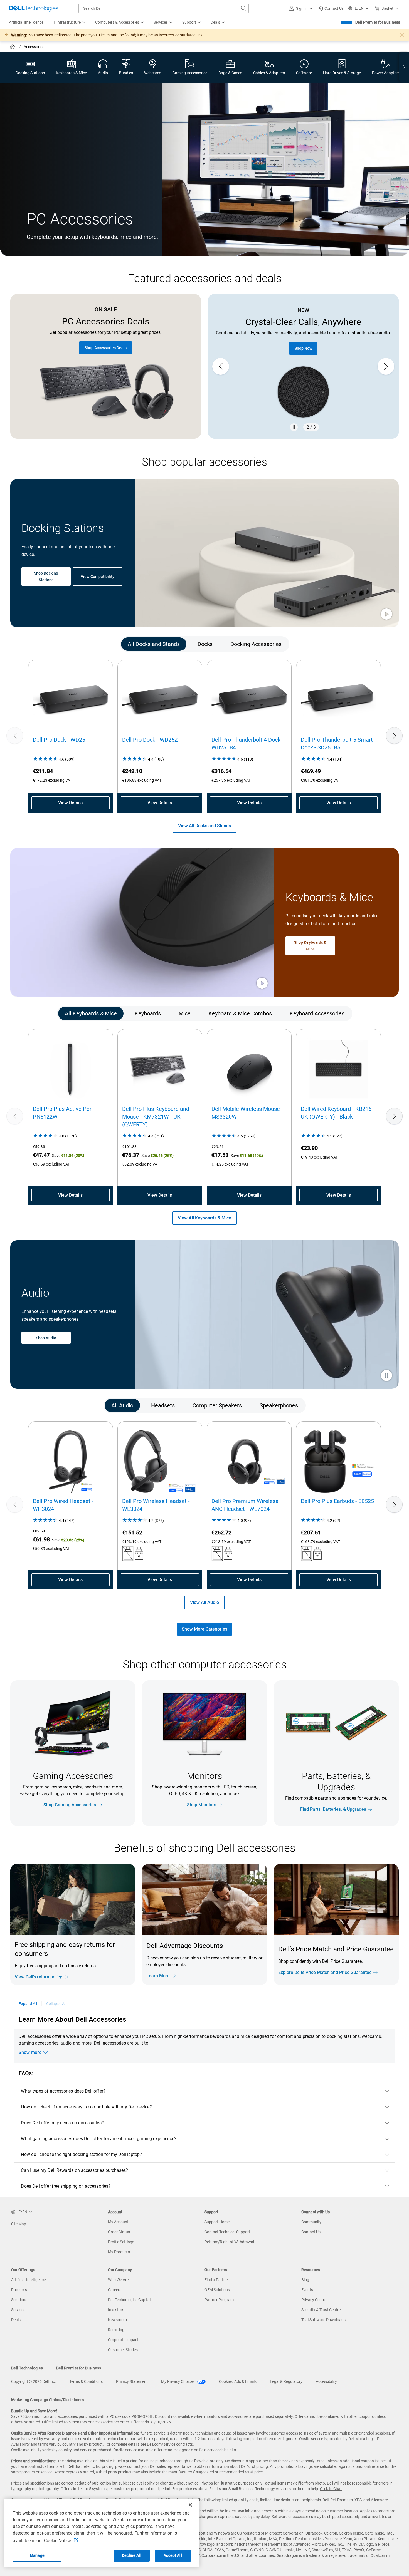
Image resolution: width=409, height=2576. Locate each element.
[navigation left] (34, 644)
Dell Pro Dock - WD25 (59, 740)
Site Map (19, 2224)
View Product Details (303, 338)
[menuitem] (69, 23)
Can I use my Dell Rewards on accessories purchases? (74, 2170)
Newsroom (117, 2320)
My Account (118, 2222)
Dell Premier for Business (378, 22)
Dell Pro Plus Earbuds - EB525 (337, 1501)
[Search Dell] (244, 8)
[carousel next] (386, 366)
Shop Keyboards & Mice (310, 946)
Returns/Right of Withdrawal (229, 2242)
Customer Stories (123, 2350)
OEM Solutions (217, 2290)
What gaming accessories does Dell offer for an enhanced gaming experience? (99, 2139)
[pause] (294, 427)
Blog (305, 2280)
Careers (115, 2290)
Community (311, 2222)
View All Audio (204, 1602)
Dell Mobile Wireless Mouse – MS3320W (248, 1113)
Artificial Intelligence (28, 2280)
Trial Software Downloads (323, 2320)
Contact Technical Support (227, 2232)
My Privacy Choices (178, 2381)
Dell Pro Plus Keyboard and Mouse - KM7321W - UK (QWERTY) (156, 1117)
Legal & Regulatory (286, 2381)
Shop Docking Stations (46, 577)
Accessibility (326, 2381)
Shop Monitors (202, 1805)
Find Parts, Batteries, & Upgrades (333, 1809)
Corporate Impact (123, 2340)
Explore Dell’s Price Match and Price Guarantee (325, 1972)
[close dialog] (402, 35)
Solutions (19, 2300)
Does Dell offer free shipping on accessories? (66, 2186)
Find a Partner (217, 2280)
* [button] (365, 1960)
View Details (70, 803)
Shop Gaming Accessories (70, 1805)
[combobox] (164, 8)
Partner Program (219, 2300)
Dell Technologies (27, 2368)
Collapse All (56, 2004)
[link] (331, 8)
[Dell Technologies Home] (34, 8)
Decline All (132, 2555)
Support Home (217, 2222)
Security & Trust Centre (321, 2310)
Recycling (116, 2330)
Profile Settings (121, 2242)
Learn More (158, 1976)
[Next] (394, 736)
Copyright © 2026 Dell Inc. (34, 2381)
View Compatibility (98, 577)
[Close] (190, 2505)
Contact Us (311, 2232)
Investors (116, 2310)
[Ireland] (13, 47)
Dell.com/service (161, 2444)
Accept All (173, 2555)
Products (19, 2290)
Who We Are (118, 2280)
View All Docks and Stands (204, 826)
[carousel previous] (221, 366)
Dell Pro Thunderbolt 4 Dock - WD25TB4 (247, 744)
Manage (37, 2555)
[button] (302, 8)
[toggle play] (386, 615)
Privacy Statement (132, 2381)
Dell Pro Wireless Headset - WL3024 (156, 1505)
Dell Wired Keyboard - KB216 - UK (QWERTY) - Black (338, 1113)
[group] (303, 367)
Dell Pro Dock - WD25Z (150, 740)
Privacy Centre (314, 2300)
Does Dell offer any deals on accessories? (62, 2123)
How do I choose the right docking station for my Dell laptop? (81, 2154)
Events (307, 2290)
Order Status (119, 2232)
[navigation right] (404, 67)
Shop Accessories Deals (106, 348)
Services (18, 2310)
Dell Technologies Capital (129, 2300)
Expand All (28, 2004)
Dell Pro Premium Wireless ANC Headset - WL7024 (245, 1505)
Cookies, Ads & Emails (238, 2381)
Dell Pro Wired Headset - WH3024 (63, 1505)
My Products (119, 2252)
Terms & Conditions (86, 2381)
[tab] (154, 644)
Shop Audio (46, 1338)
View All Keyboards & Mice (204, 1218)
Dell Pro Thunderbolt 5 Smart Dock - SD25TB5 (337, 744)
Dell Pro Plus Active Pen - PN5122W (64, 1113)
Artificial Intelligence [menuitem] (26, 22)
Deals (16, 2320)
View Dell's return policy (38, 1977)
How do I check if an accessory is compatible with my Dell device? (86, 2107)
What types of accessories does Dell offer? (63, 2091)
